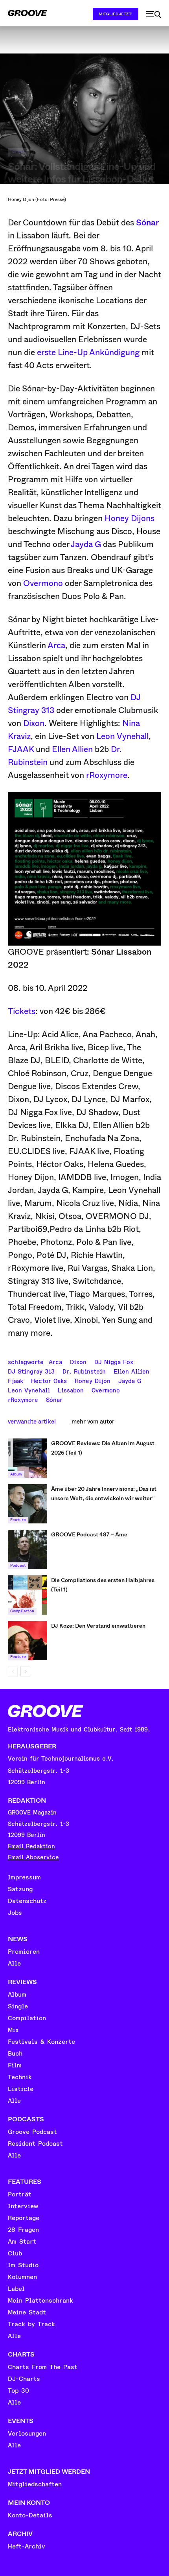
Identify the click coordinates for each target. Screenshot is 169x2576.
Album (16, 1474)
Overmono (43, 583)
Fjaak (16, 1380)
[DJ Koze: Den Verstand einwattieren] (28, 1641)
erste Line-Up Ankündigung (88, 352)
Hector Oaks (49, 1380)
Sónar (148, 223)
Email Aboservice (33, 1858)
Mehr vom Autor (93, 1422)
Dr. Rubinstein (84, 1371)
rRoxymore (107, 775)
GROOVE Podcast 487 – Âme (89, 1534)
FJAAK (21, 749)
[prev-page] (13, 1672)
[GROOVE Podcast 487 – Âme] (28, 1549)
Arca (56, 645)
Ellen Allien (72, 749)
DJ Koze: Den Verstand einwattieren (98, 1626)
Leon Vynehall (122, 736)
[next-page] (25, 1672)
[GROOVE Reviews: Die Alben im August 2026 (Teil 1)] (28, 1458)
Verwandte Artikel (32, 1422)
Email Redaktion (31, 1847)
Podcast (18, 1566)
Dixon (34, 723)
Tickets (22, 1011)
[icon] (154, 15)
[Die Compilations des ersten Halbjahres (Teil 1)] (28, 1595)
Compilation (22, 1611)
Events (18, 152)
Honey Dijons (130, 518)
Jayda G (86, 544)
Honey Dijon (93, 1380)
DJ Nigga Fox (114, 1361)
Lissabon (71, 1390)
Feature (18, 1520)
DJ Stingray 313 (31, 1371)
